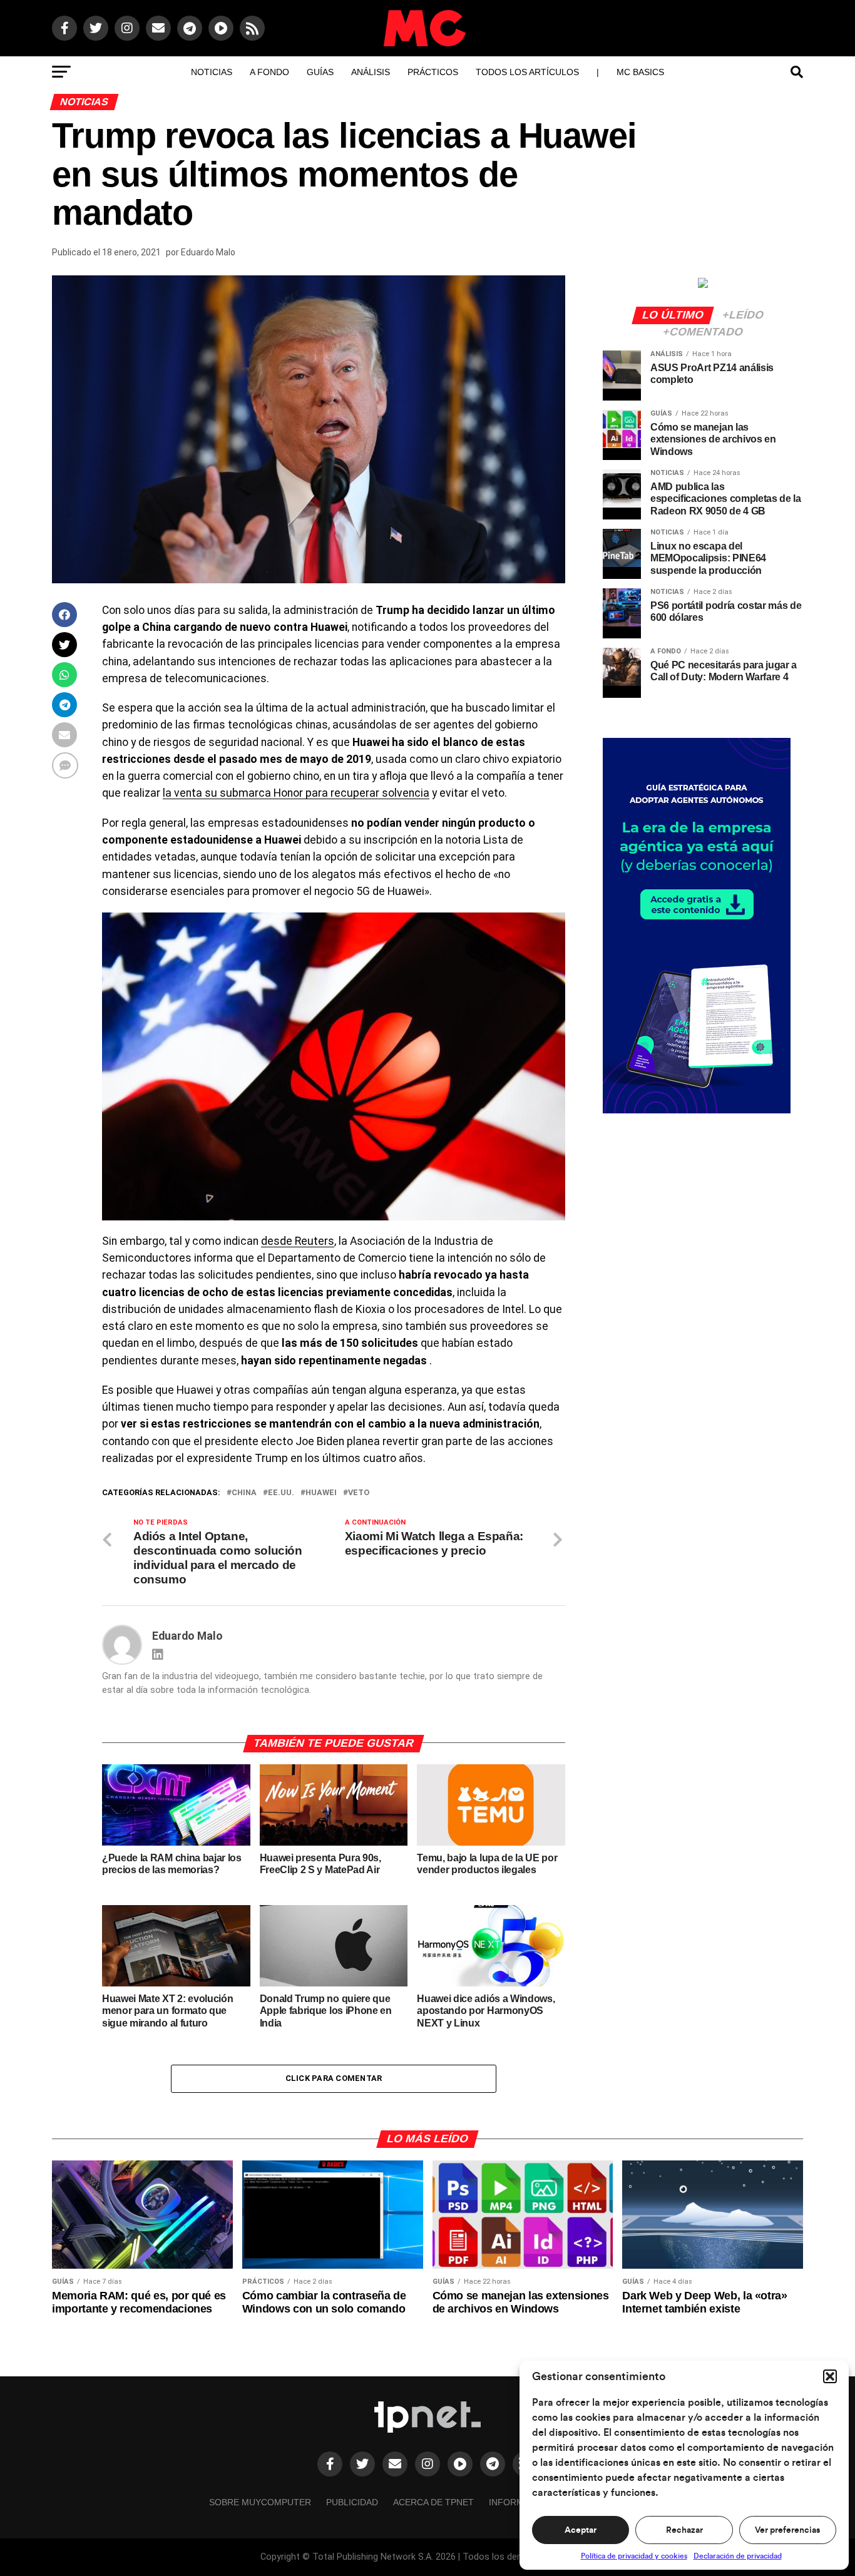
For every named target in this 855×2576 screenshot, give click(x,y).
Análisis (371, 72)
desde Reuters (298, 1241)
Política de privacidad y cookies (634, 2556)
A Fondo (269, 72)
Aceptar (581, 2530)
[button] (830, 2376)
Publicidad (352, 2502)
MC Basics (640, 72)
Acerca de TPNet (433, 2502)
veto (359, 1493)
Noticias (212, 72)
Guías (320, 72)
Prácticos (433, 72)
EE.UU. (281, 1493)
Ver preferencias (787, 2530)
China (244, 1493)
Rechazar (684, 2530)
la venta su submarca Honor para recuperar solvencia (296, 793)
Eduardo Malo (208, 252)
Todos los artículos (527, 72)
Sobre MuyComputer (260, 2502)
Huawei (321, 1493)
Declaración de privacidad (738, 2556)
